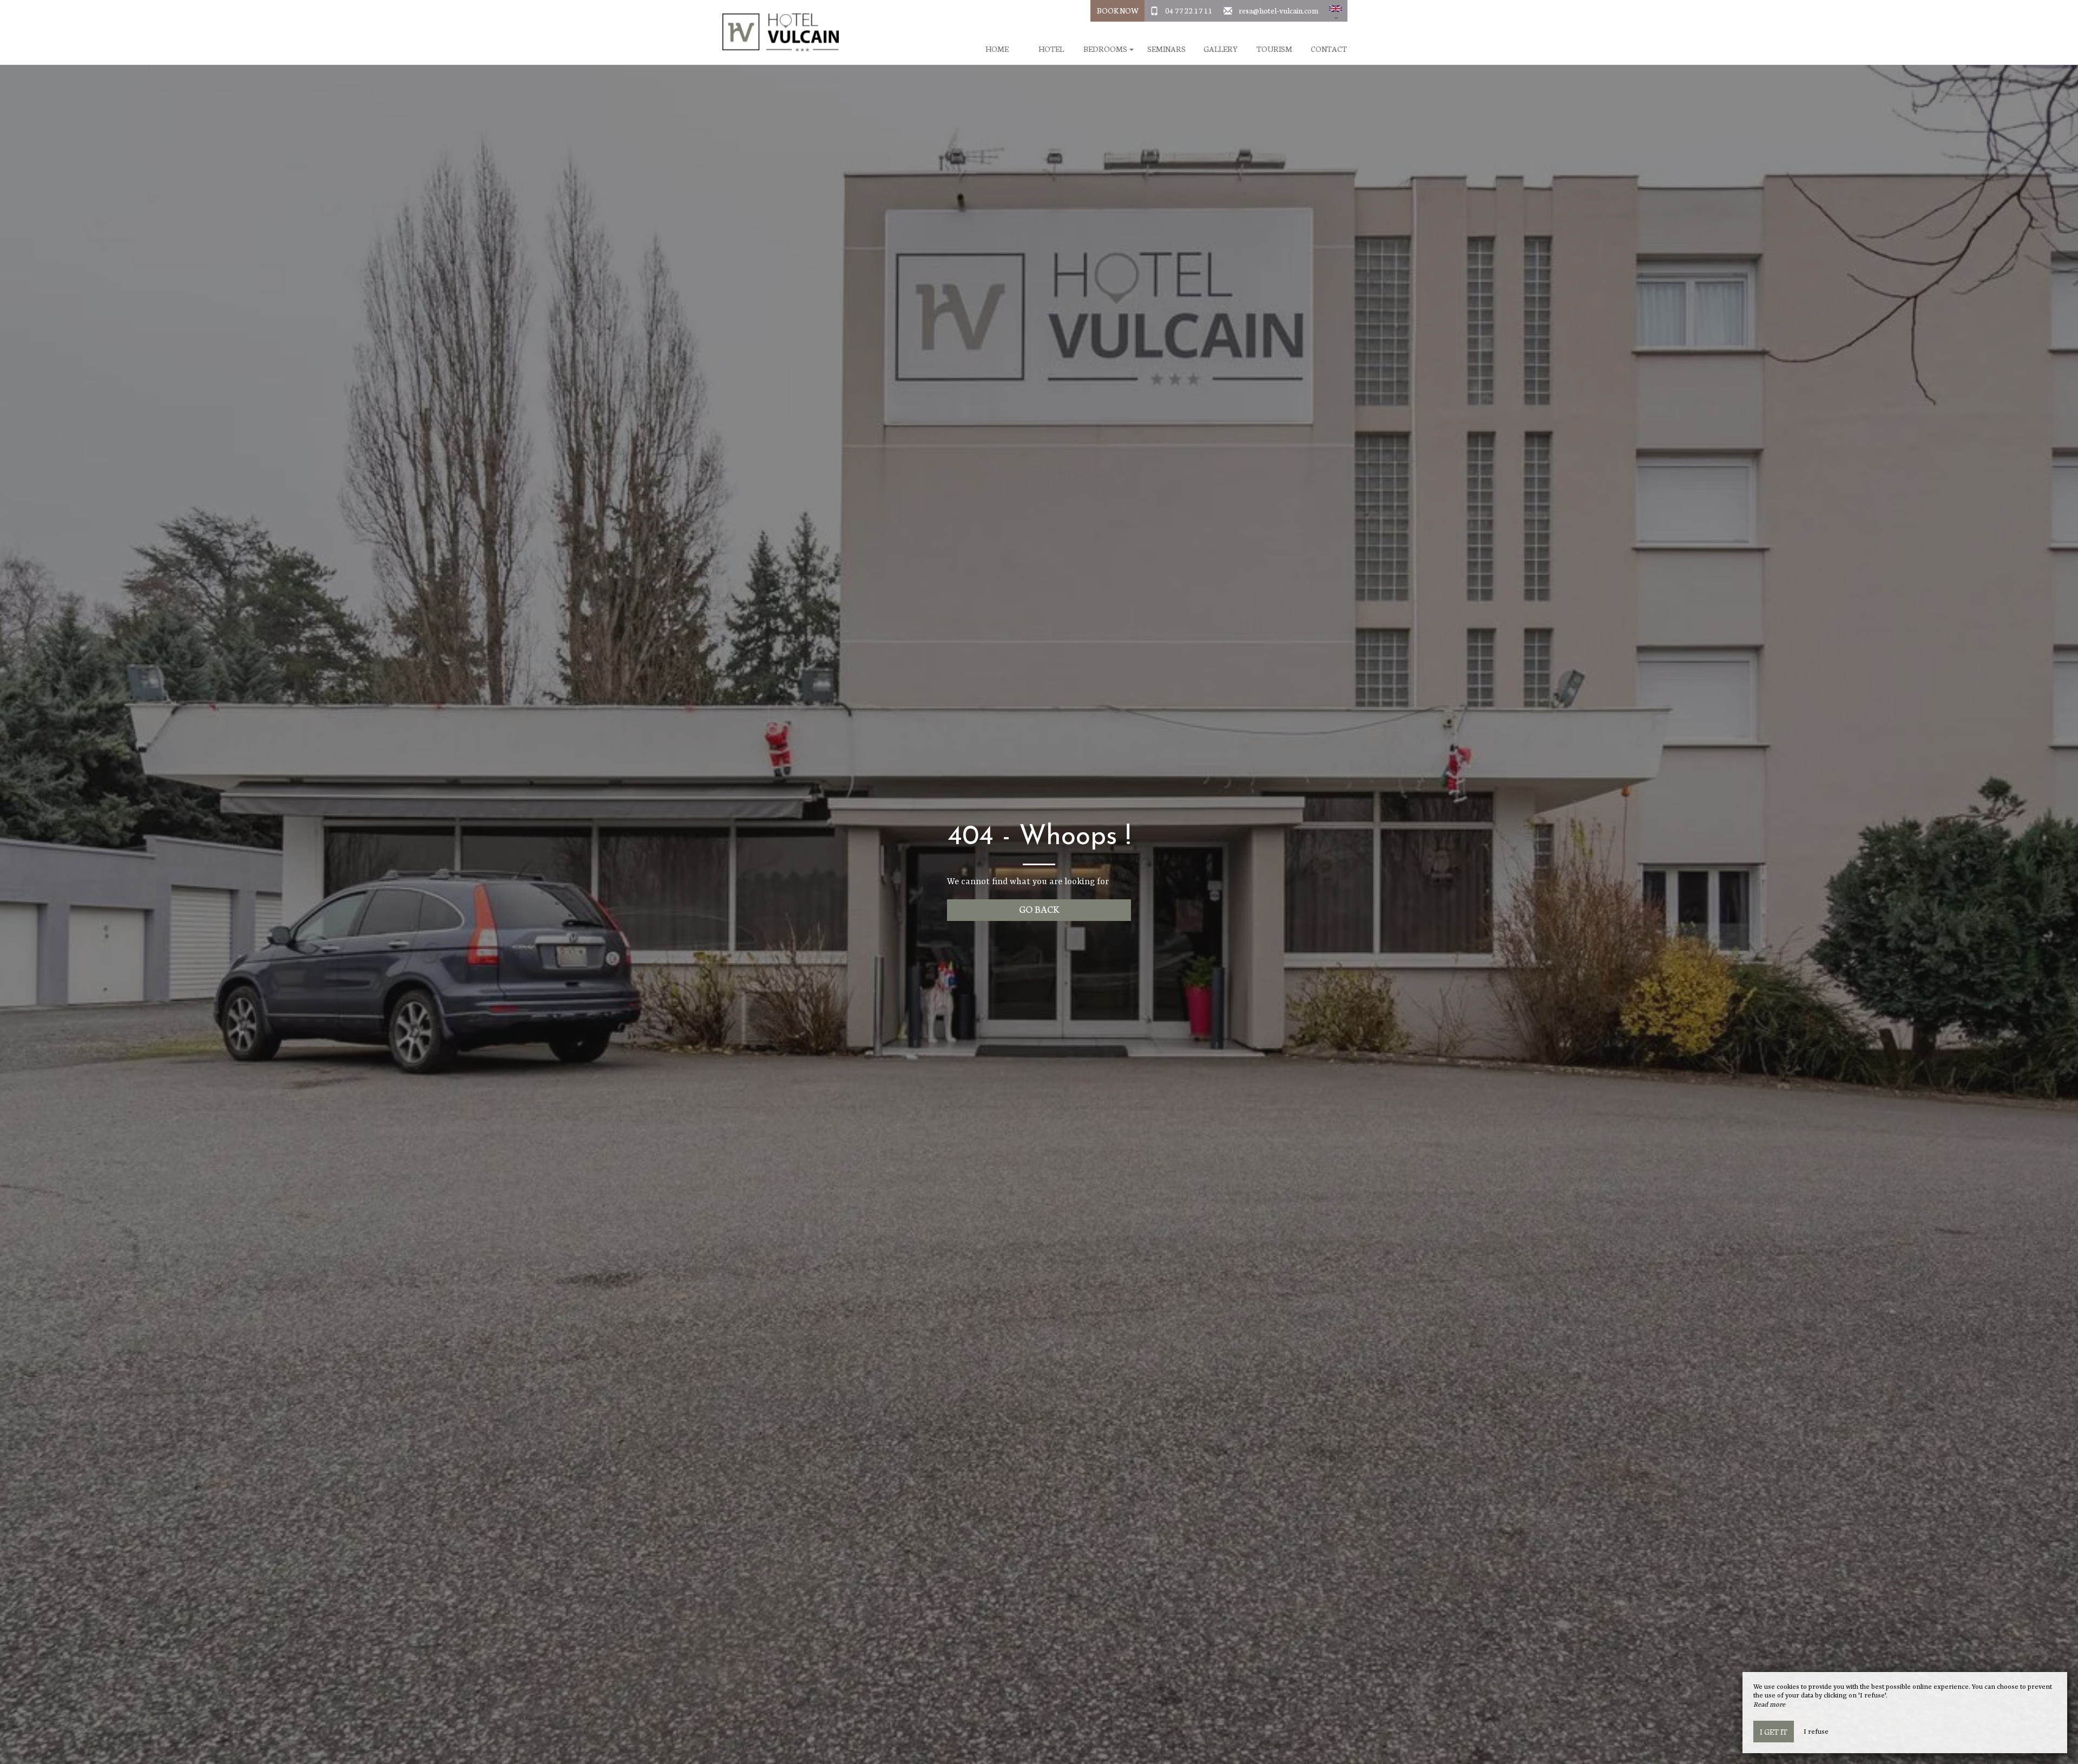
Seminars (1166, 49)
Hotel (1051, 49)
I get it (1774, 1732)
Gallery (1221, 49)
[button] (1336, 11)
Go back (1039, 909)
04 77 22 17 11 (1189, 10)
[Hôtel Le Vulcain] (777, 32)
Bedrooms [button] (1106, 49)
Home (997, 49)
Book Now (1118, 10)
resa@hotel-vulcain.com (1278, 10)
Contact (1329, 49)
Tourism (1274, 49)
